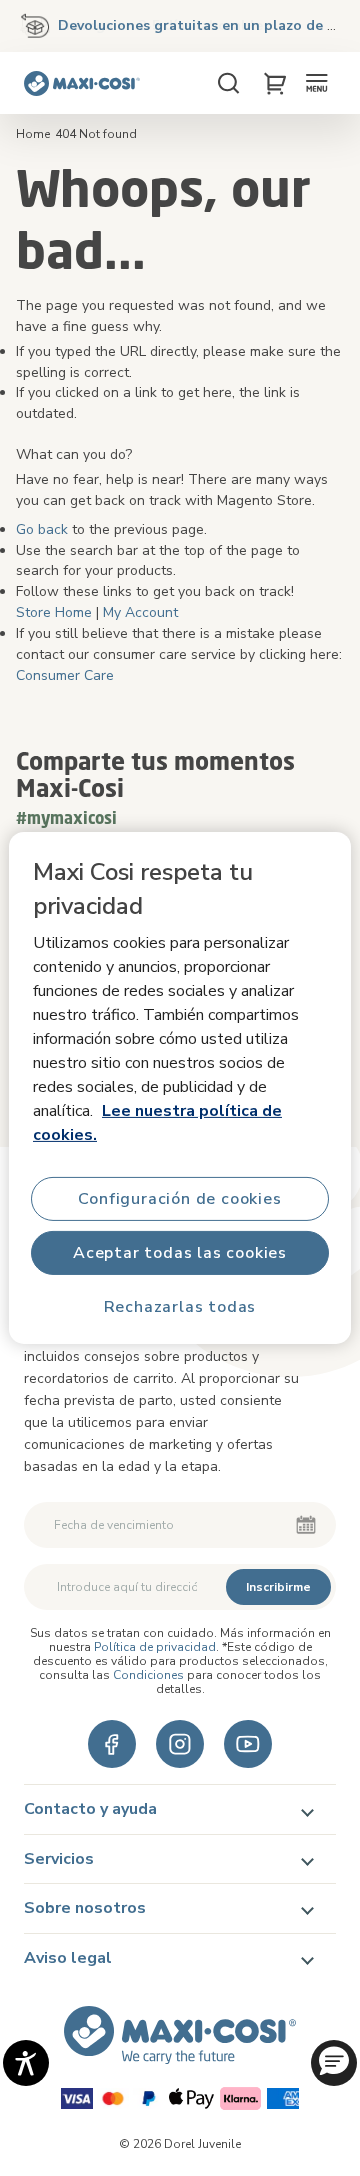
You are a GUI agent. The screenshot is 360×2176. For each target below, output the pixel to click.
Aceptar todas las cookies (180, 1253)
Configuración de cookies (179, 1199)
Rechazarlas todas (180, 1307)
